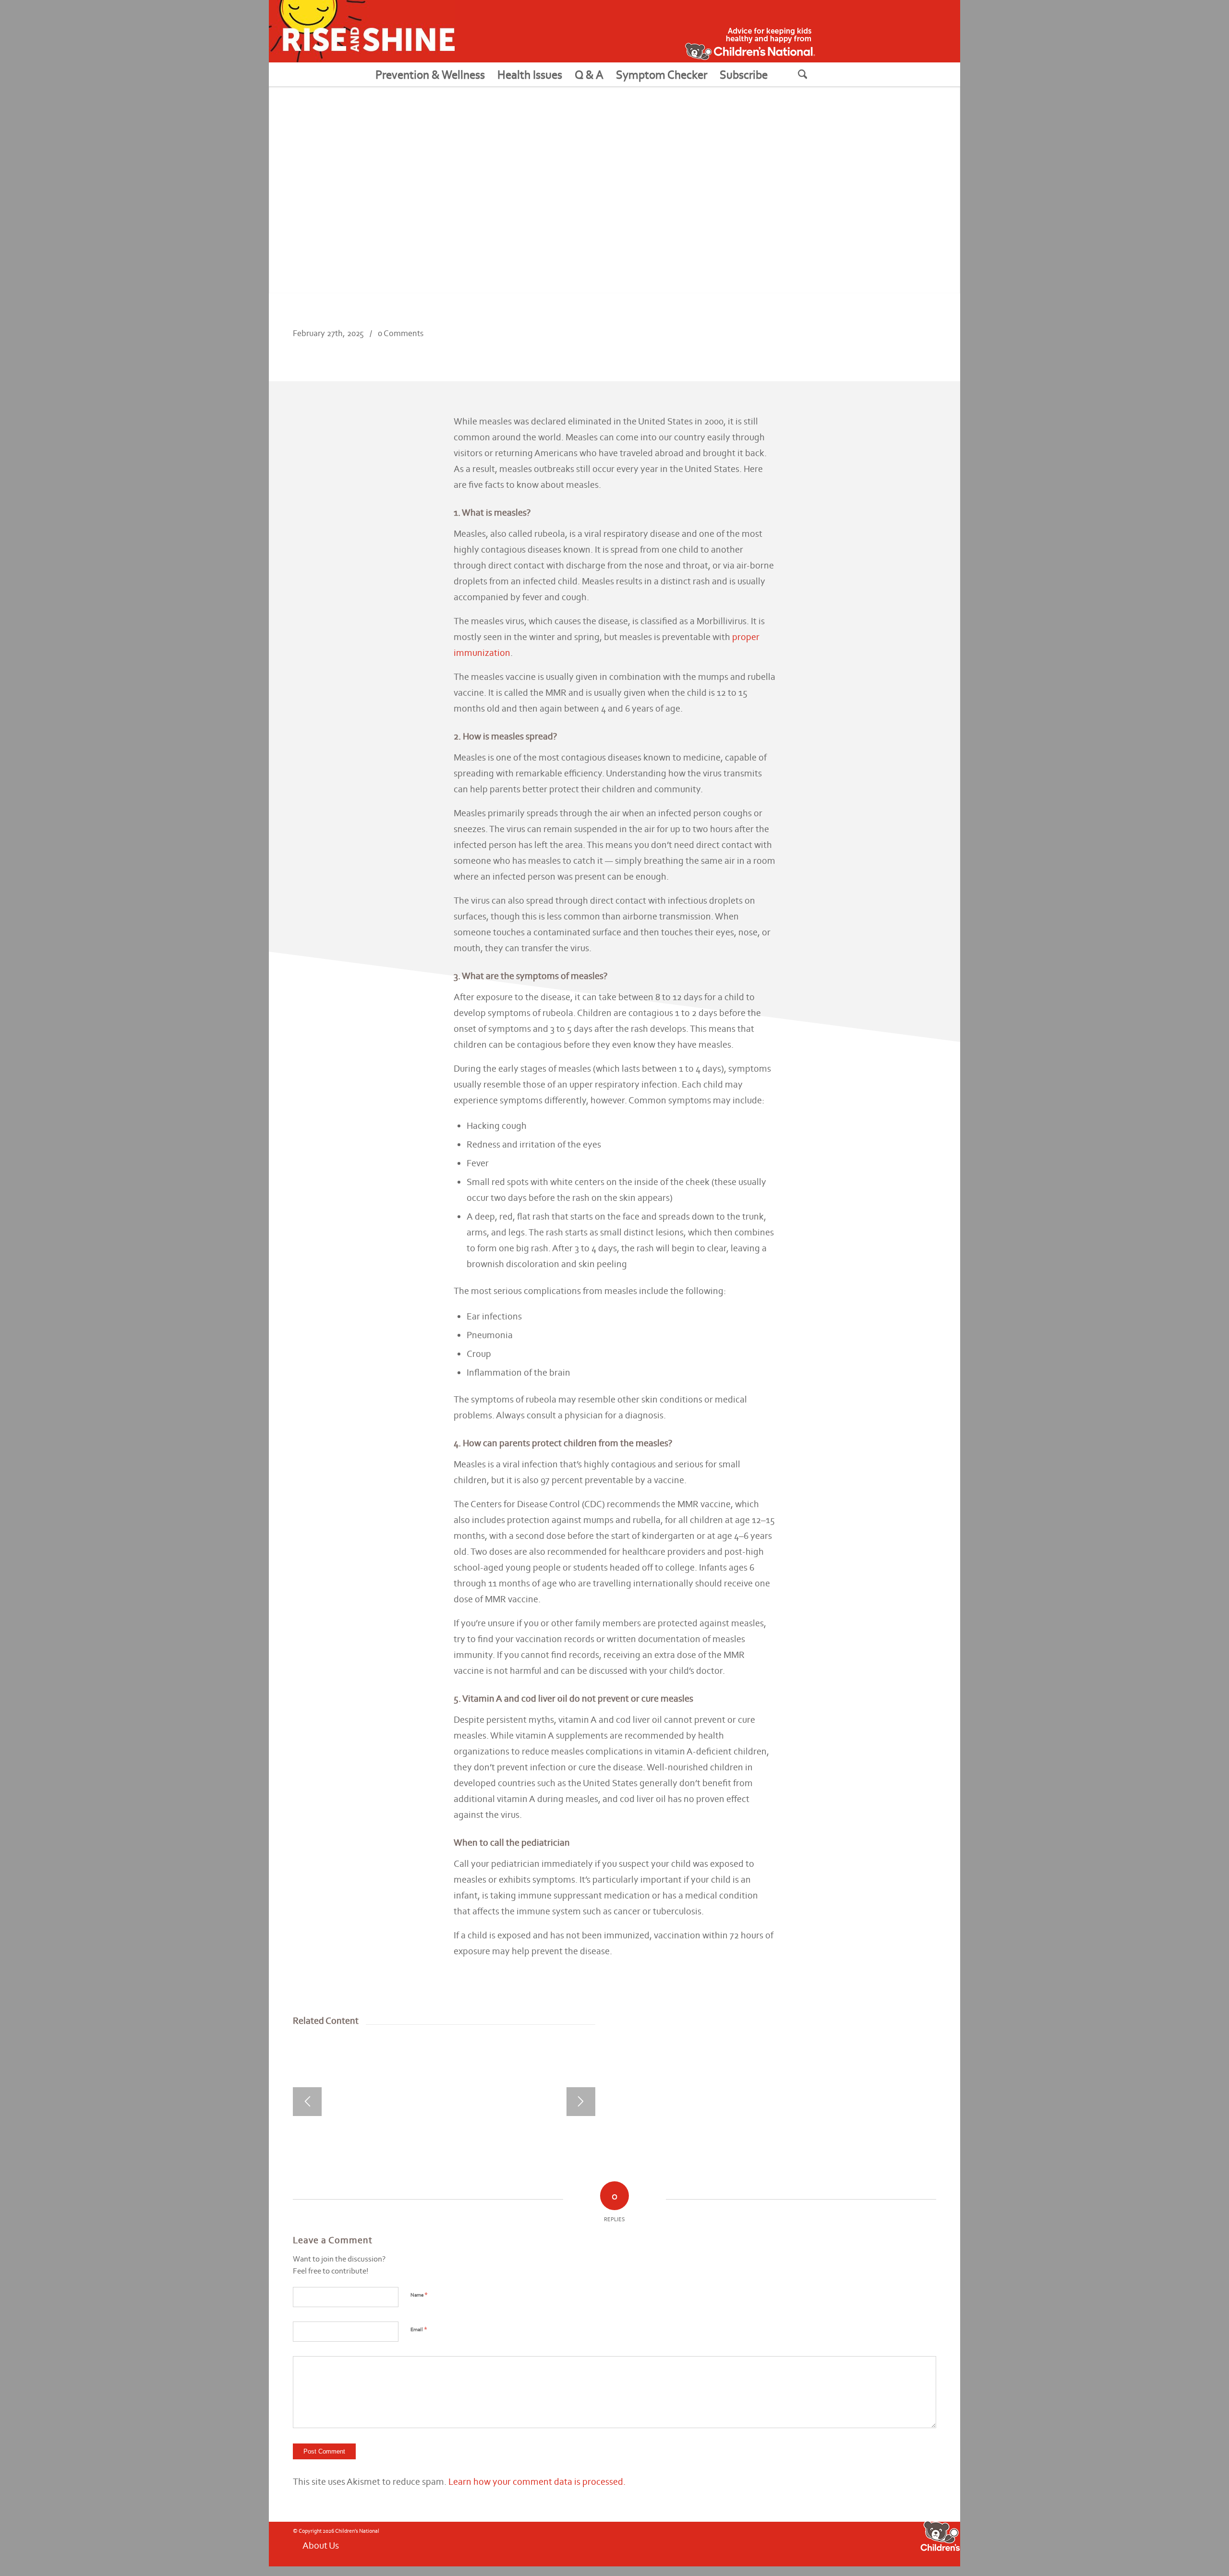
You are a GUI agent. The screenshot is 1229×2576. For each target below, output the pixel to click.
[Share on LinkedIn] (888, 342)
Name (419, 2294)
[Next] (581, 2102)
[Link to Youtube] (779, 2543)
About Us (321, 2545)
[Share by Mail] (920, 342)
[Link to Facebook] (765, 2543)
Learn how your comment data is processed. (537, 2481)
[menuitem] (430, 74)
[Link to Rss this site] (808, 2543)
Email (419, 2329)
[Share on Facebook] (856, 342)
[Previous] (307, 2102)
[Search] (815, 74)
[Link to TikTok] (822, 2543)
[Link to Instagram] (794, 2543)
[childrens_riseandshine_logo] (362, 31)
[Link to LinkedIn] (837, 2543)
